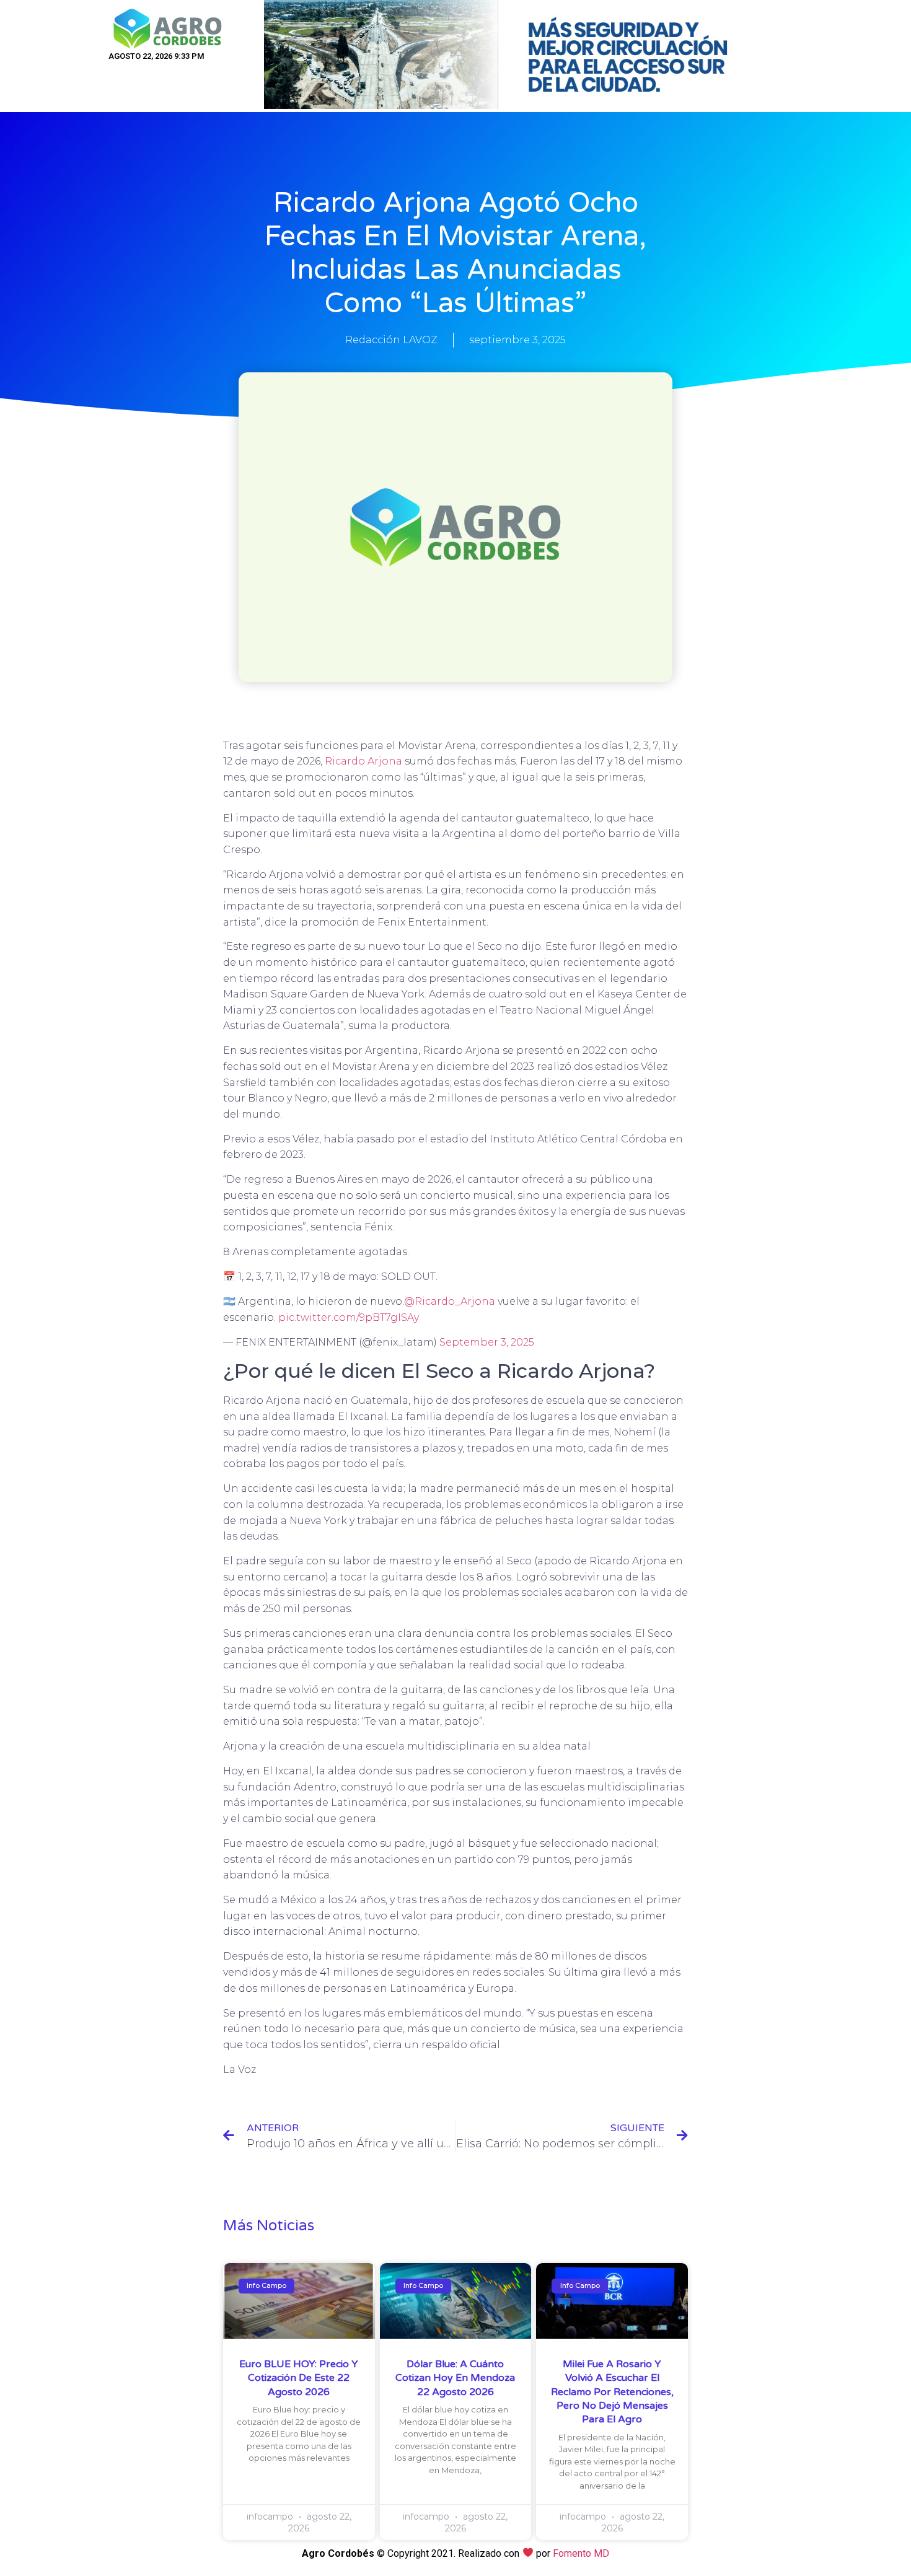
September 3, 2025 (487, 1342)
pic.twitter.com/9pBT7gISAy (349, 1317)
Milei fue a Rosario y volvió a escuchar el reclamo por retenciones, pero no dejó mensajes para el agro (612, 2392)
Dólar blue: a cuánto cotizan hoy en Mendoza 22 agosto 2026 (455, 2378)
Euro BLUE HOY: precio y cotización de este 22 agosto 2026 (299, 2378)
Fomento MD (581, 2553)
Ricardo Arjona (365, 761)
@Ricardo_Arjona (450, 1301)
